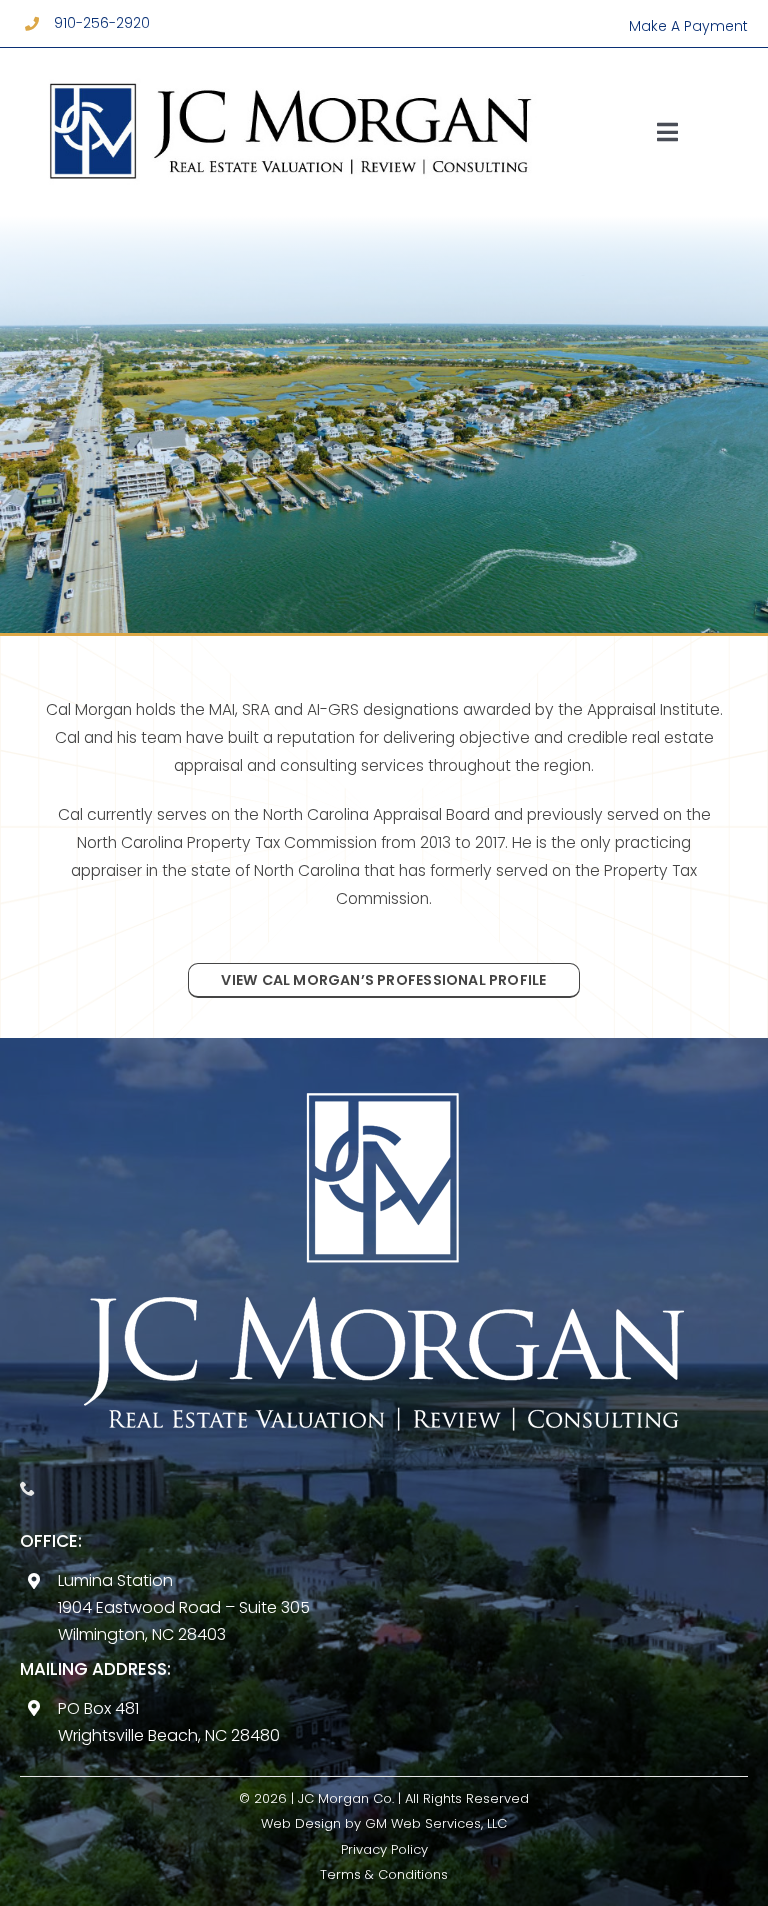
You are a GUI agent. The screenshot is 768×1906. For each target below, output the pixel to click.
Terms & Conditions (384, 1874)
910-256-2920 (102, 23)
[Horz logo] (289, 68)
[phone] (27, 1488)
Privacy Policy (384, 1849)
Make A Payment (688, 26)
